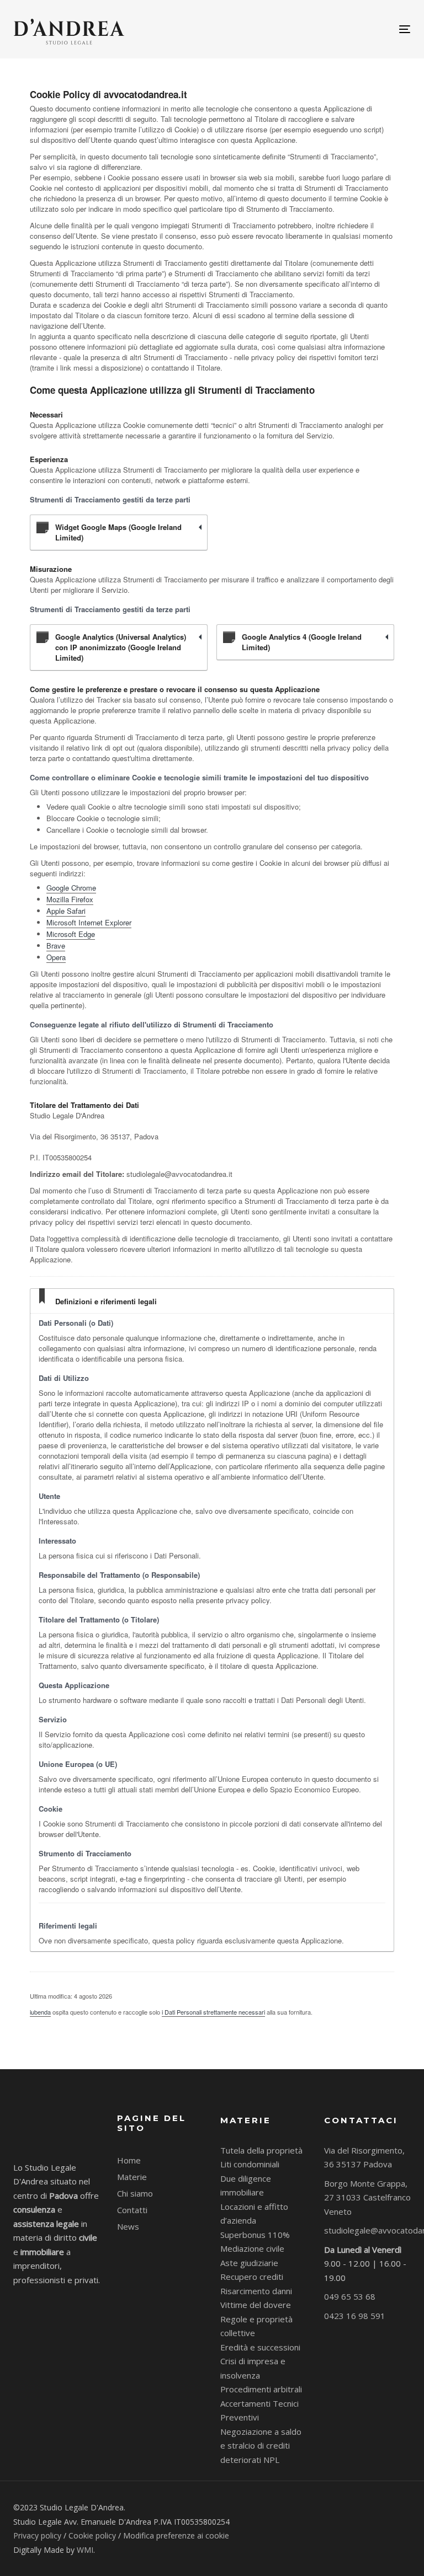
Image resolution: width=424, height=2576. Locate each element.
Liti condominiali (250, 2164)
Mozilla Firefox (70, 899)
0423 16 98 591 (355, 2316)
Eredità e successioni (260, 2347)
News (128, 2226)
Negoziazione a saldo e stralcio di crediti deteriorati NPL (261, 2446)
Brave (56, 946)
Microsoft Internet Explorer (89, 922)
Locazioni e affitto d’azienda (254, 2214)
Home (129, 2160)
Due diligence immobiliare (246, 2186)
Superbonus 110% (255, 2235)
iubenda (40, 2012)
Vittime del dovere (256, 2305)
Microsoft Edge (71, 934)
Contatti (132, 2210)
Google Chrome (71, 888)
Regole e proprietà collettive (256, 2326)
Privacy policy (37, 2535)
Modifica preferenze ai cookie (176, 2535)
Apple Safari (66, 911)
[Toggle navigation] (344, 29)
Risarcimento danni (256, 2291)
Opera (56, 957)
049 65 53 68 (350, 2296)
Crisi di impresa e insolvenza (253, 2368)
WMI (85, 2550)
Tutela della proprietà (261, 2150)
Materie (132, 2177)
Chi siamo (135, 2193)
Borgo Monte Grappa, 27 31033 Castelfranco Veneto (367, 2197)
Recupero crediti (252, 2277)
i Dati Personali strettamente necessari (213, 2012)
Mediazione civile (252, 2248)
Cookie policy (92, 2535)
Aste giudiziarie (249, 2263)
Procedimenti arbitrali (261, 2389)
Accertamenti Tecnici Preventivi (259, 2411)
